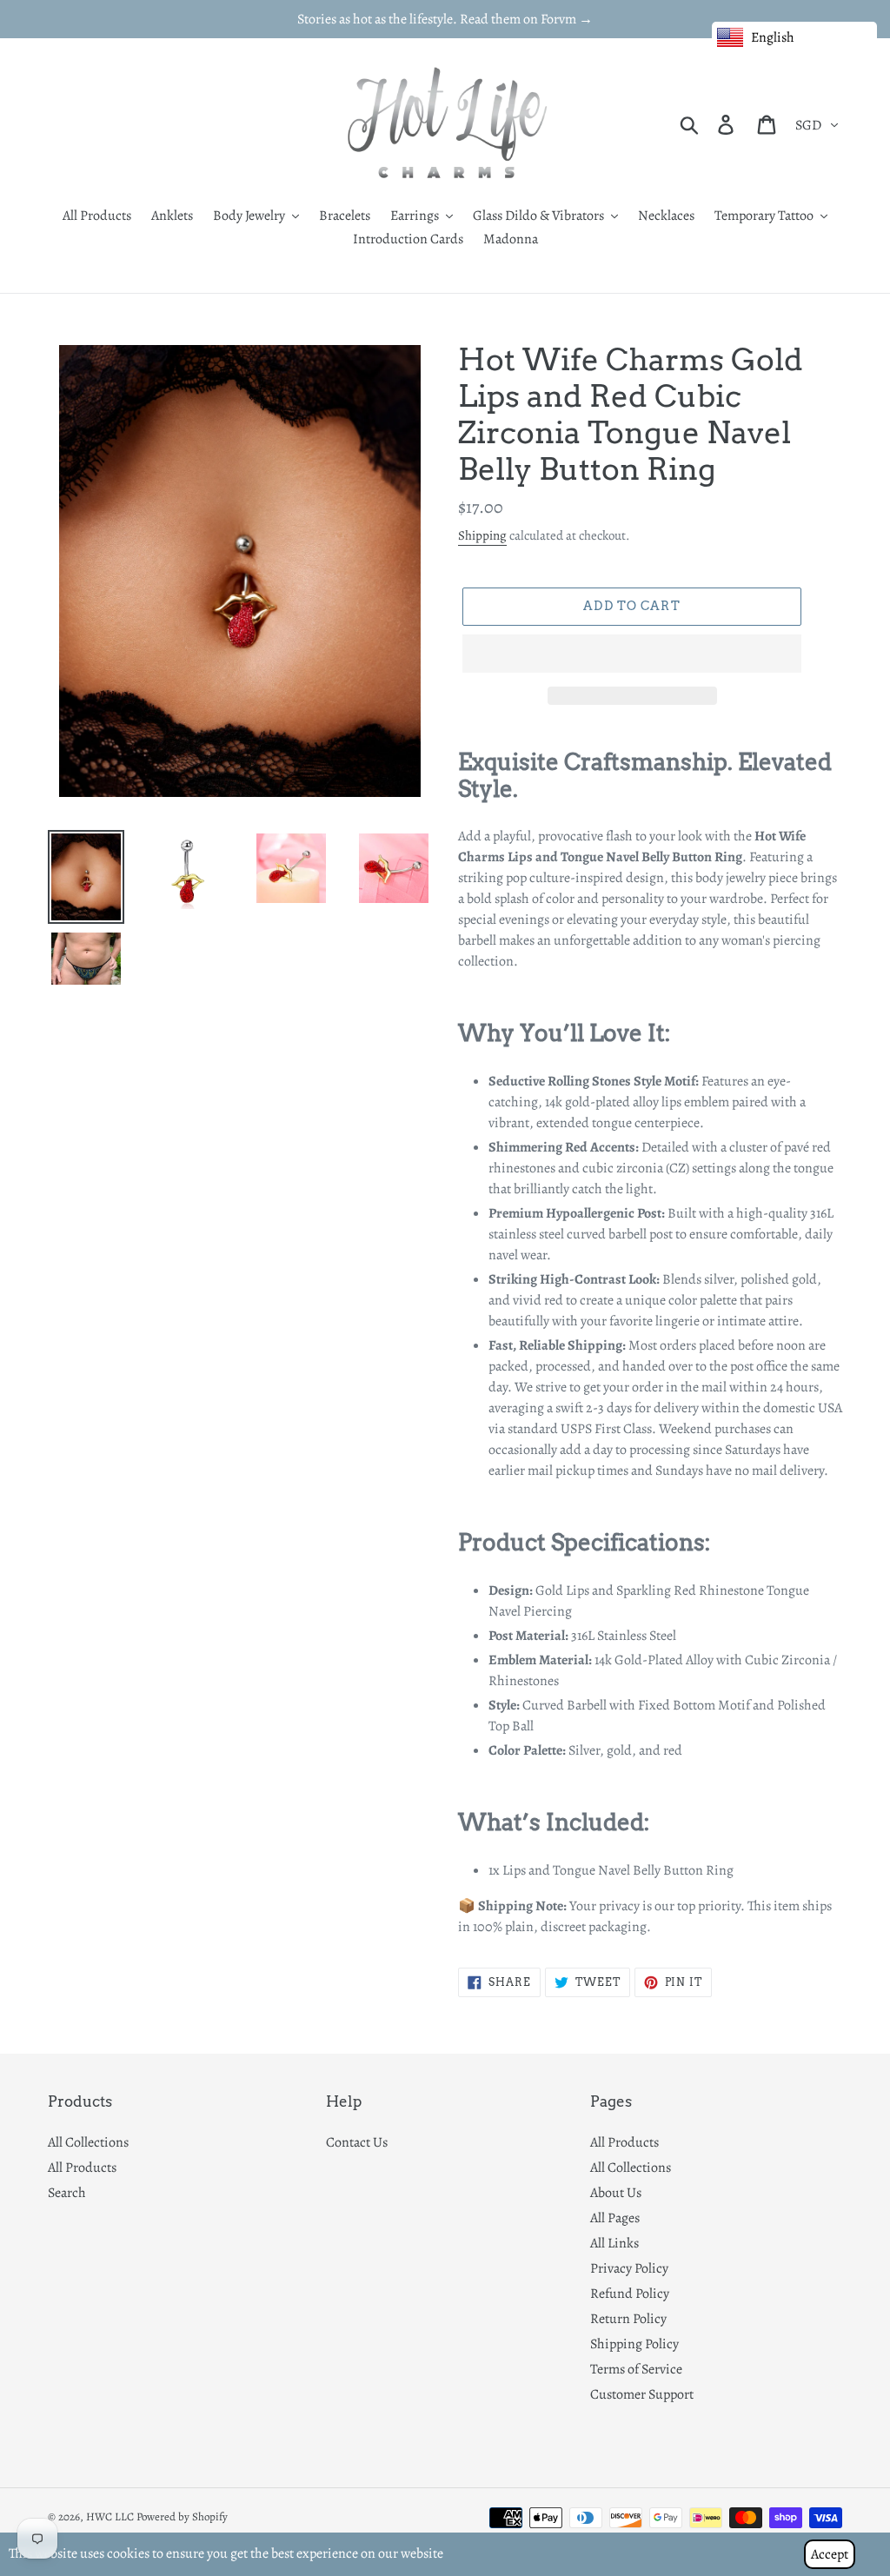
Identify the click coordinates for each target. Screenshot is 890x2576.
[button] (632, 654)
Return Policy (628, 2319)
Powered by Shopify (182, 2516)
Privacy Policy (629, 2268)
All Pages (615, 2218)
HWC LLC (110, 2516)
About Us (616, 2193)
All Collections (88, 2142)
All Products (82, 2168)
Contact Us (357, 2142)
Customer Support (642, 2394)
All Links (614, 2243)
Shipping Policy (634, 2344)
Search (67, 2193)
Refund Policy (630, 2294)
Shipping (482, 535)
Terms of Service (636, 2369)
